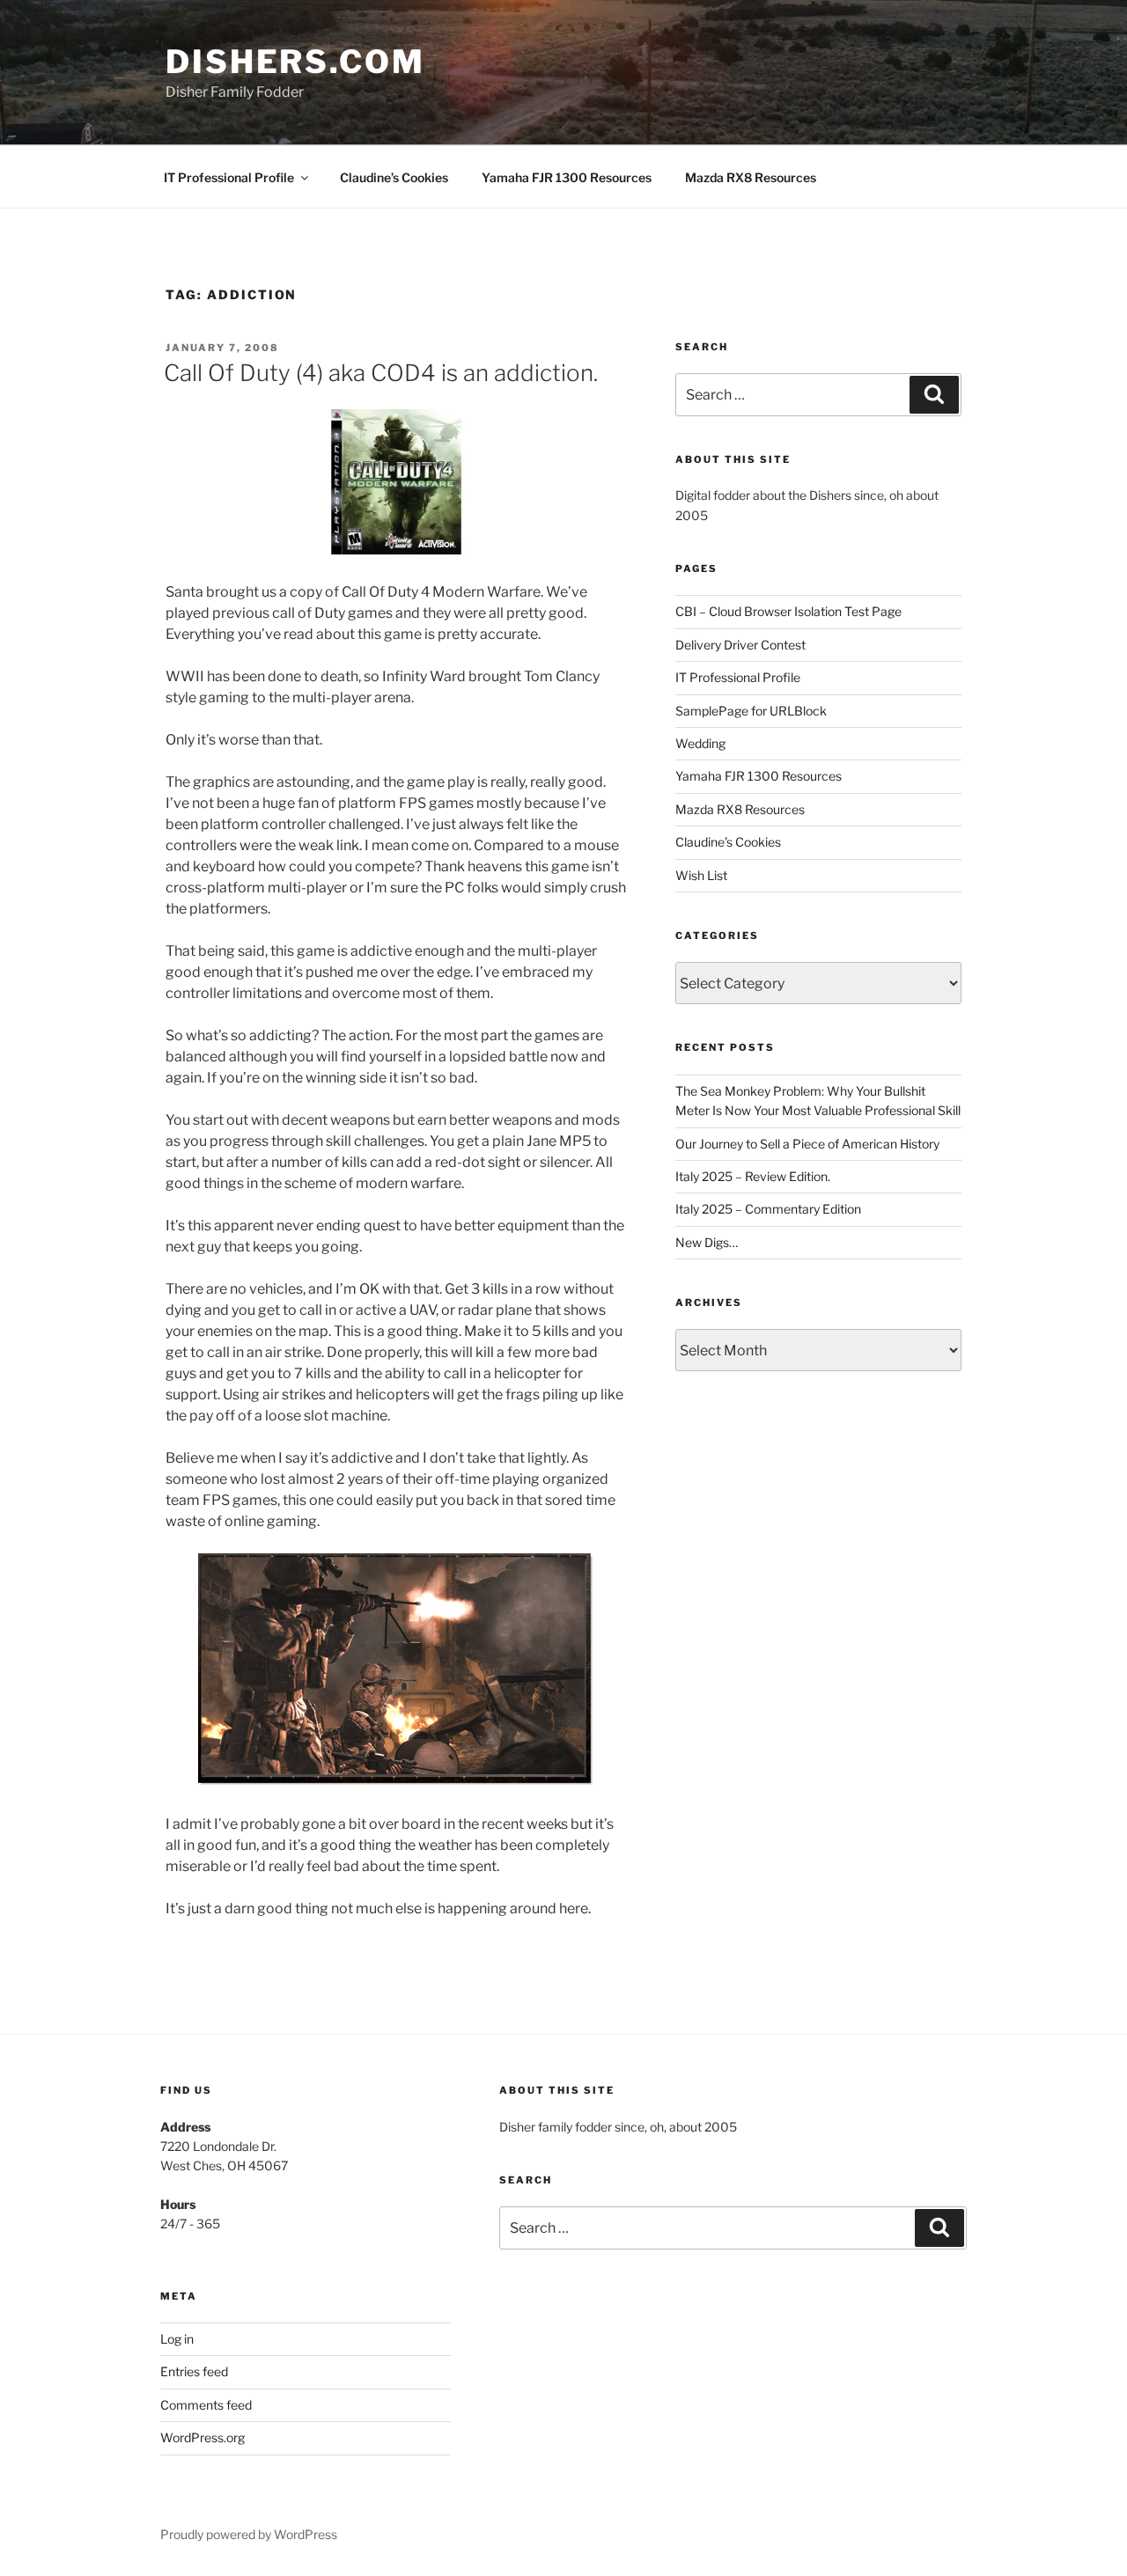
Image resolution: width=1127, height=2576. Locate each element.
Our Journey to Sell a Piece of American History (807, 1144)
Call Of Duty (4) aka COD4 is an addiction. (381, 373)
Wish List (701, 875)
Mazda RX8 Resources (751, 177)
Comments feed (206, 2405)
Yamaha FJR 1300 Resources (567, 177)
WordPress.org (203, 2437)
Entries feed (194, 2371)
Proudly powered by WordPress (249, 2534)
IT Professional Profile (229, 177)
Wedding (700, 743)
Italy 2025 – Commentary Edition (768, 1209)
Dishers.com (295, 62)
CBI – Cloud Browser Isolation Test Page (788, 611)
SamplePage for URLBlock (751, 711)
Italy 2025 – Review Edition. (753, 1176)
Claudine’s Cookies (394, 177)
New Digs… (707, 1242)
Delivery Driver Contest (740, 645)
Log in (177, 2339)
